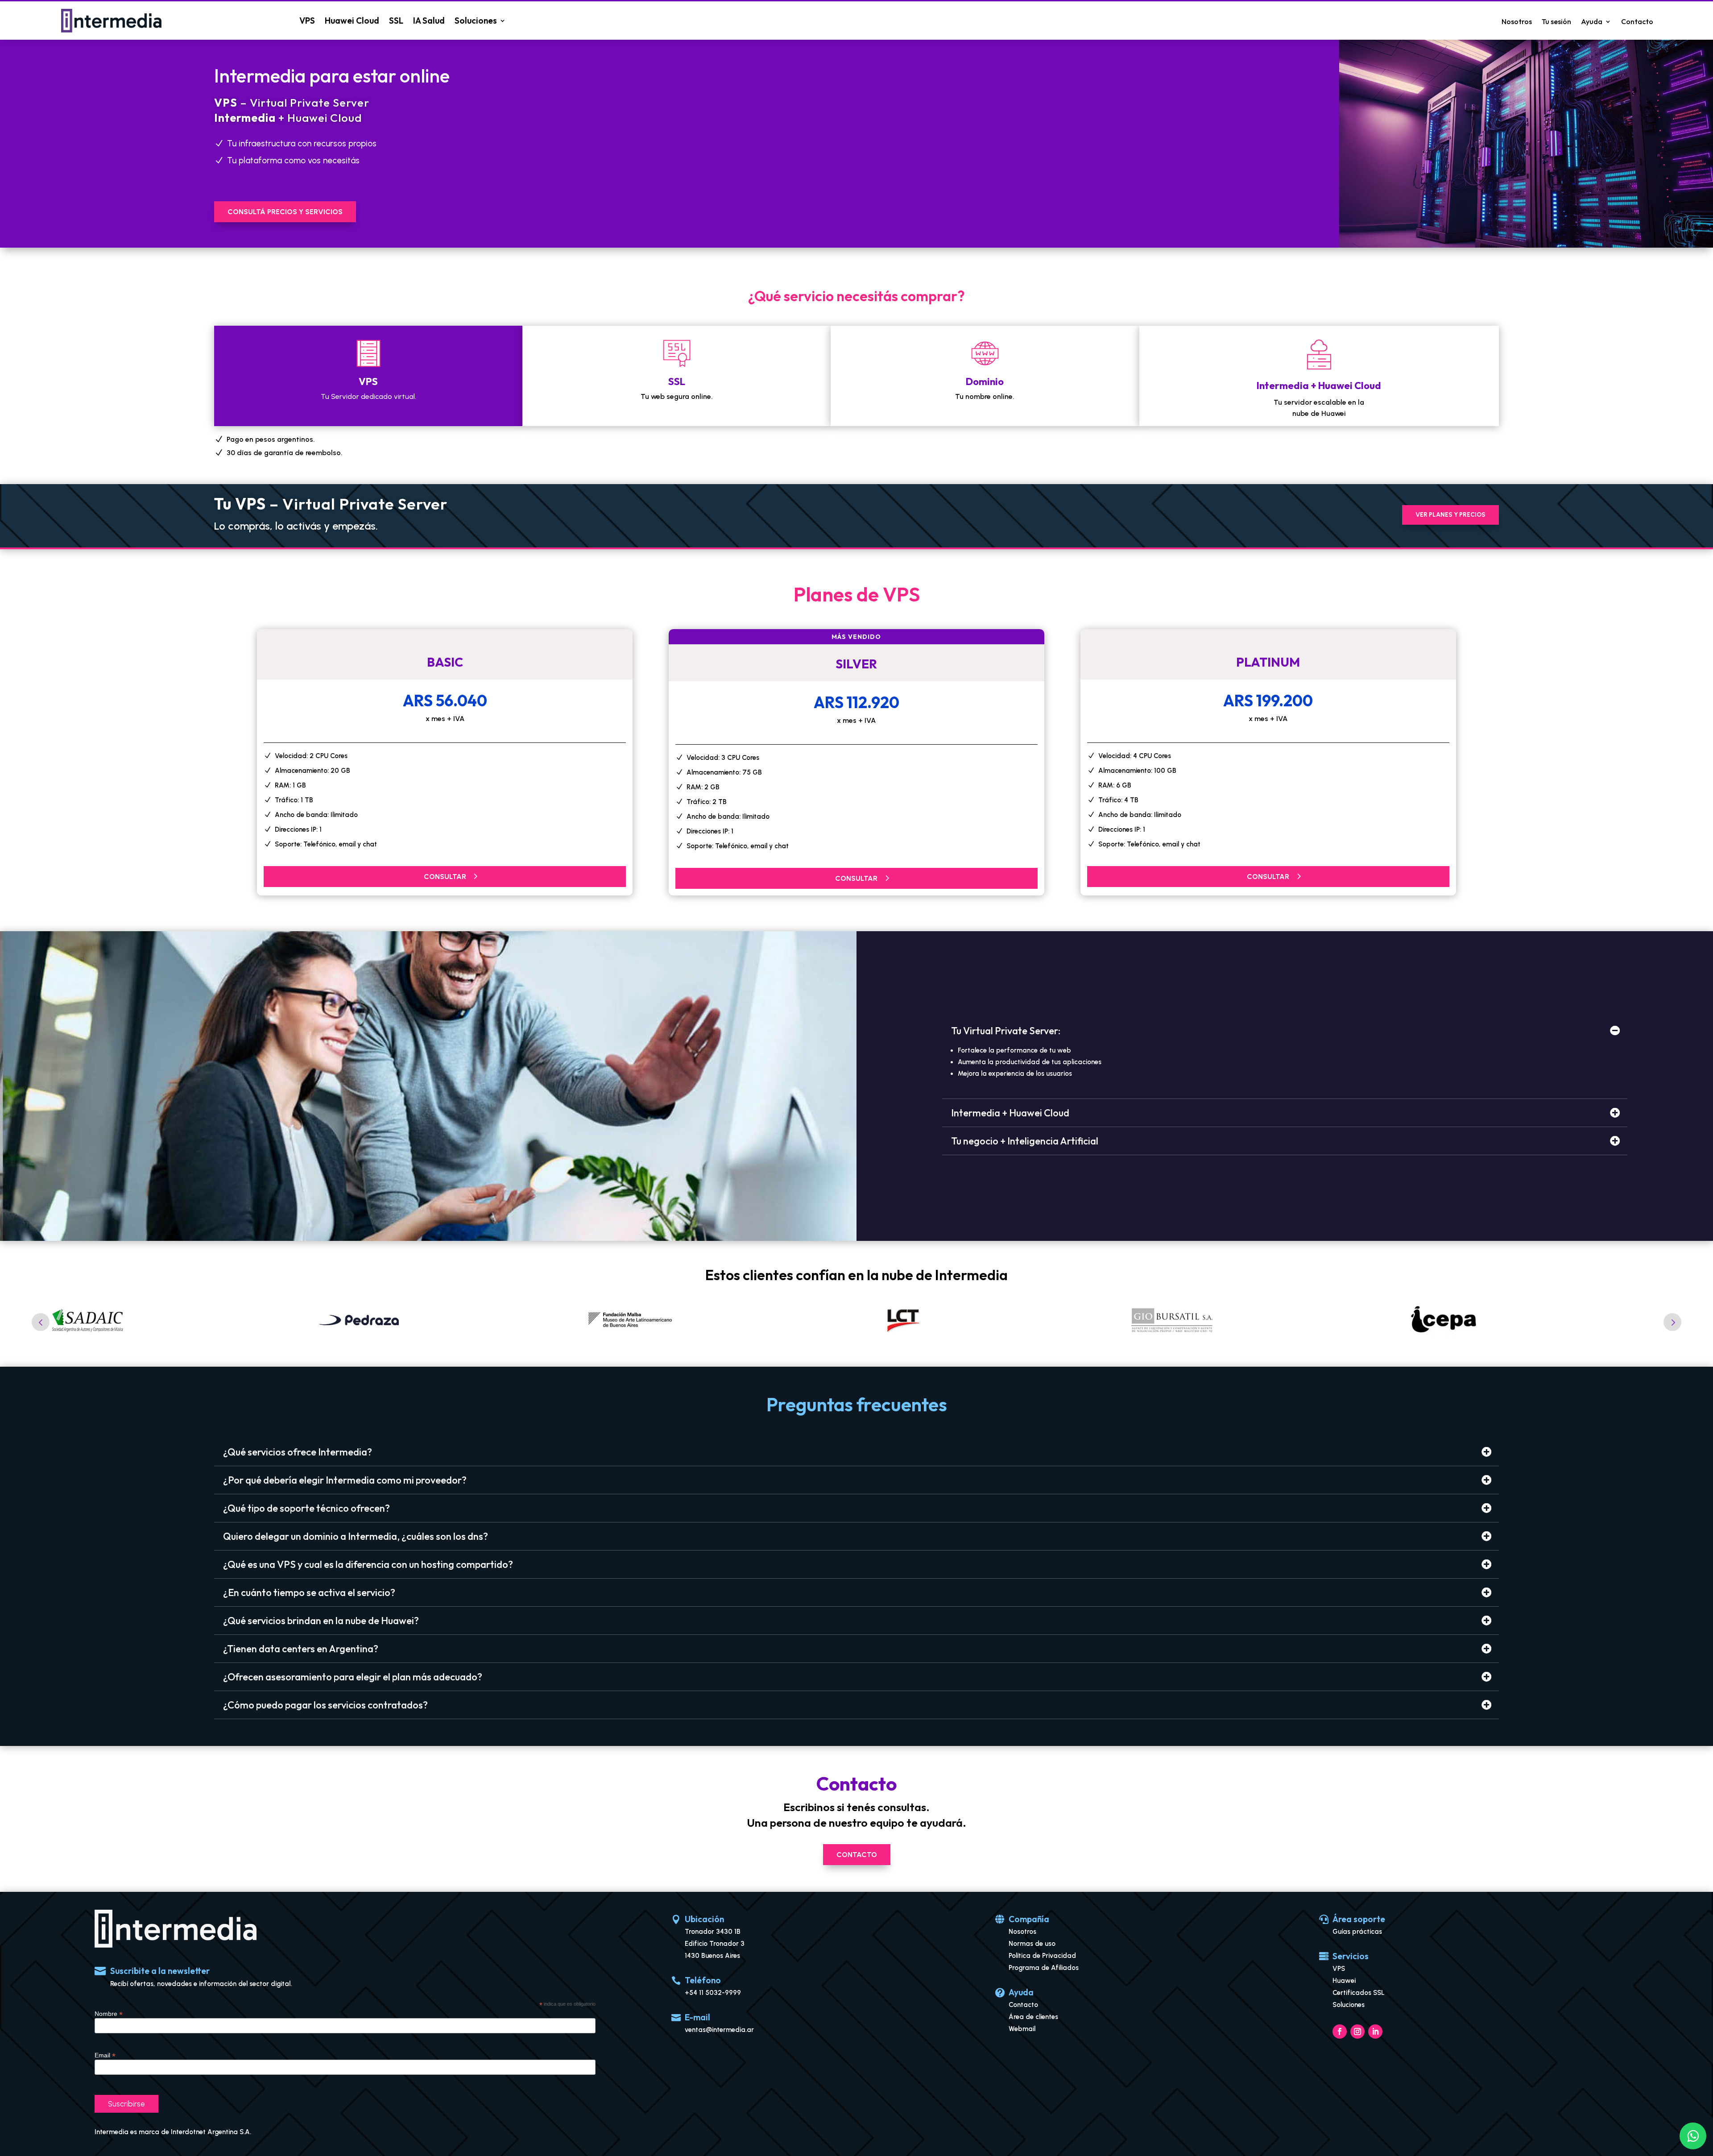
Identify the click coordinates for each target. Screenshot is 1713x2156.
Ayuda (1592, 22)
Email (105, 2055)
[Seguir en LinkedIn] (1375, 2032)
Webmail (1022, 2029)
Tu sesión (1556, 22)
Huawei (1344, 1981)
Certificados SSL (1359, 1993)
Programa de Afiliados (1044, 1968)
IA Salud (429, 21)
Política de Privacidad (1042, 1956)
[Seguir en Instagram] (1357, 2032)
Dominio (985, 381)
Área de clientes (1033, 2017)
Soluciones (476, 21)
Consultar (445, 877)
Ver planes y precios (1450, 515)
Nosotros (1517, 22)
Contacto (1637, 22)
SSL (396, 21)
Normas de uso (1032, 1944)
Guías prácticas (1357, 1932)
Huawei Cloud (352, 21)
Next (1672, 1322)
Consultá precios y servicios (285, 212)
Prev (41, 1322)
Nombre (109, 2014)
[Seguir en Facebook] (1340, 2032)
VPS (307, 21)
